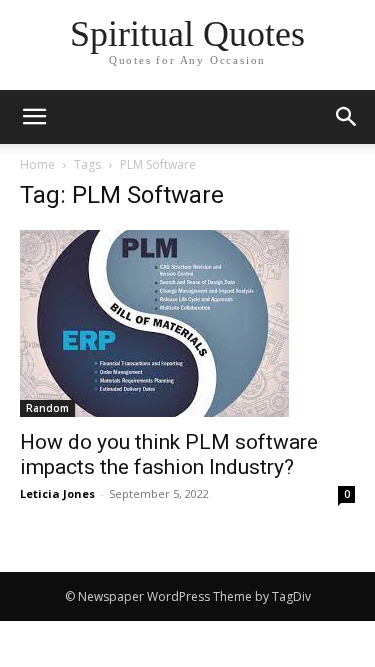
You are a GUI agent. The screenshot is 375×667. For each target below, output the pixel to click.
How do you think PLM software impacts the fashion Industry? (169, 454)
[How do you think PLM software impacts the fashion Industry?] (187, 323)
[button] (347, 117)
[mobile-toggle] (34, 117)
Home (37, 164)
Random (47, 408)
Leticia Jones (57, 493)
